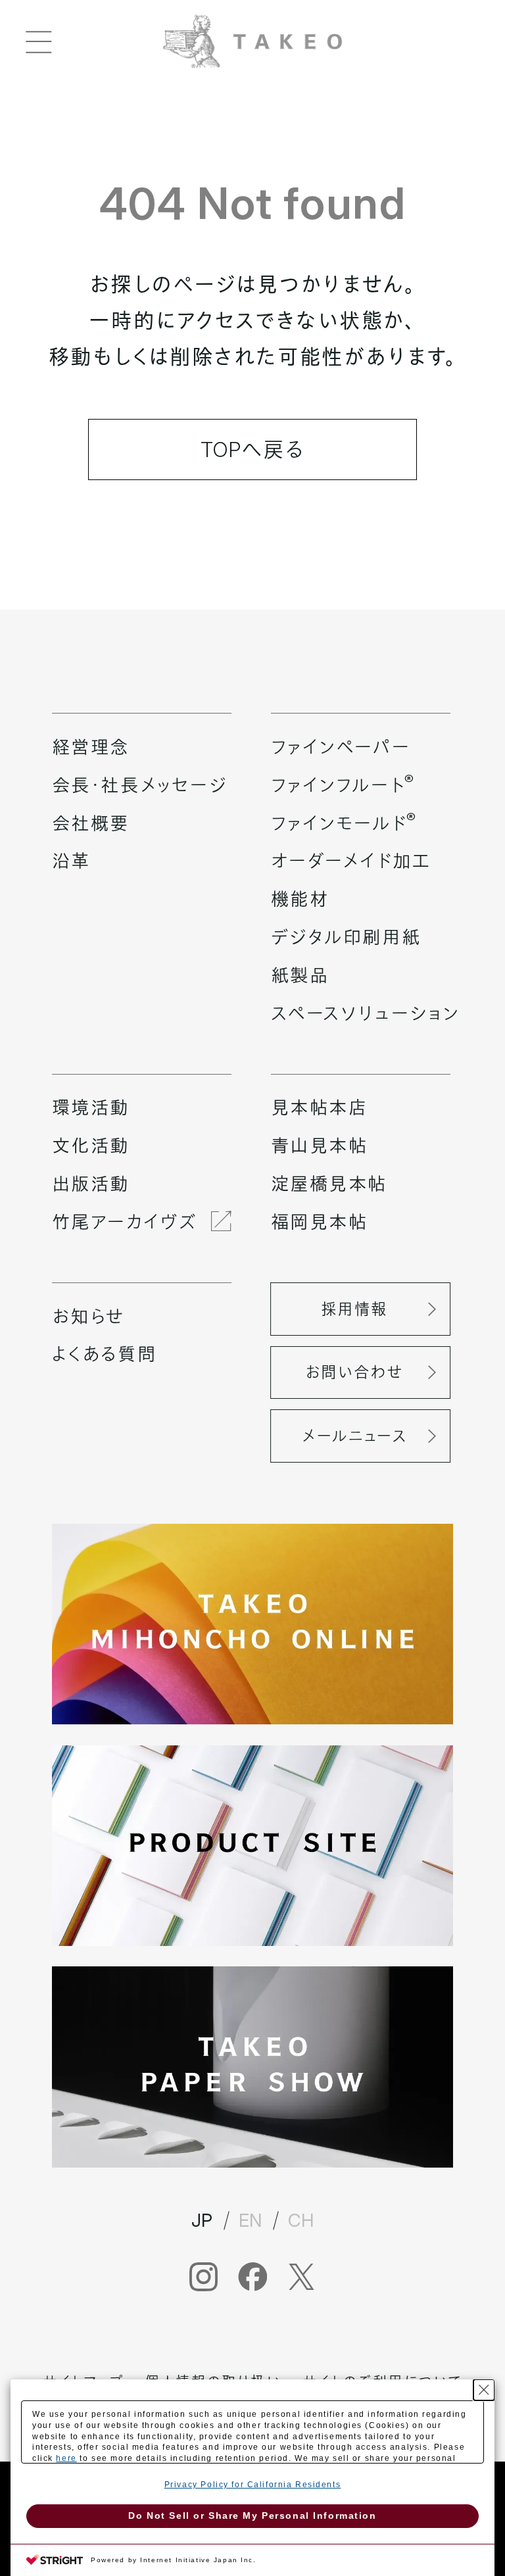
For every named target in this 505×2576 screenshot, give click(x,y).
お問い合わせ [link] (354, 1372)
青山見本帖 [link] (320, 1146)
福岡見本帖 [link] (320, 1222)
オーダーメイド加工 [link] (351, 861)
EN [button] (251, 2220)
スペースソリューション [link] (365, 1013)
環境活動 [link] (91, 1107)
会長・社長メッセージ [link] (140, 785)
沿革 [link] (71, 861)
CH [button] (301, 2220)
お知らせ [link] (88, 1317)
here (66, 2458)
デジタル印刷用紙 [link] (346, 937)
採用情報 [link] (354, 1309)
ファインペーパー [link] (341, 747)
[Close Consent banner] (484, 2390)
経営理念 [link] (91, 747)
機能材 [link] (300, 899)
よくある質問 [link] (104, 1354)
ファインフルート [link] (343, 785)
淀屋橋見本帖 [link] (329, 1184)
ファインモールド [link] (344, 823)
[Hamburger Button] (39, 41)
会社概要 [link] (91, 823)
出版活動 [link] (91, 1184)
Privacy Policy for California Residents (252, 2485)
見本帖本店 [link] (320, 1107)
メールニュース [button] (354, 1436)
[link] (252, 39)
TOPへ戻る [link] (252, 450)
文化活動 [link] (91, 1146)
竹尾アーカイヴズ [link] (124, 1222)
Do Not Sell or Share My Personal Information (252, 2515)
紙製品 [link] (300, 975)
